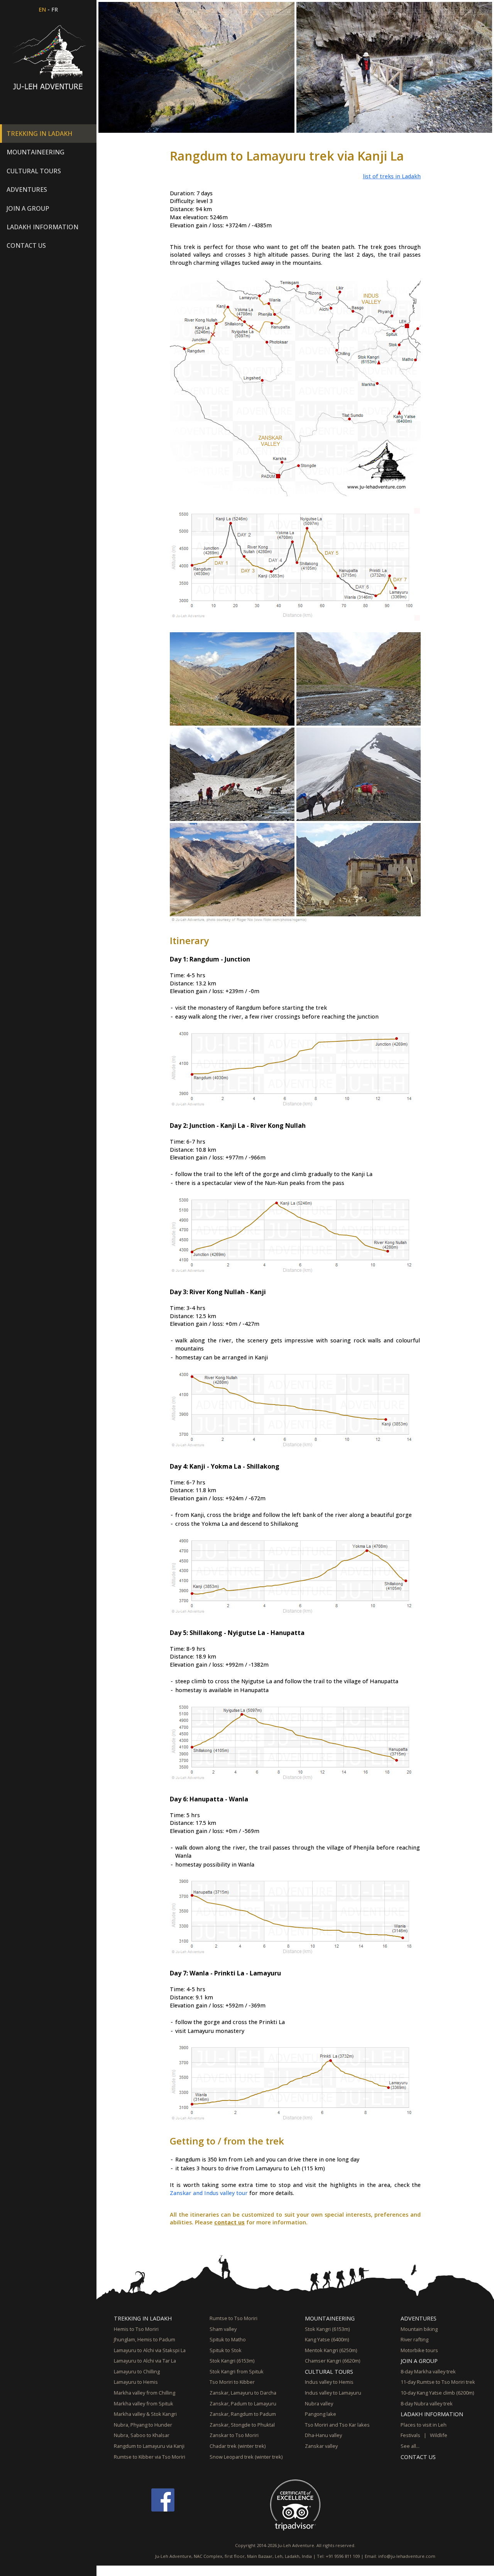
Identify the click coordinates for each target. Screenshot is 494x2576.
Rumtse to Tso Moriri (233, 2318)
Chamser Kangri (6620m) (332, 2361)
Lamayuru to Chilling (137, 2371)
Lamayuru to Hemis (136, 2382)
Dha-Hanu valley (323, 2435)
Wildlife (439, 2435)
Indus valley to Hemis (329, 2382)
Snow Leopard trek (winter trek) (246, 2457)
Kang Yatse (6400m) (327, 2339)
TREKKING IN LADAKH (143, 2318)
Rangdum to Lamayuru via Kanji (149, 2446)
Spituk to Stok (226, 2350)
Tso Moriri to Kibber (232, 2382)
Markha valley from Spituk (144, 2403)
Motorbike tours (419, 2350)
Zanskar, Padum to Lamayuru (243, 2403)
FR (55, 9)
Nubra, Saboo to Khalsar (142, 2435)
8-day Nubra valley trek (427, 2403)
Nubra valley (319, 2403)
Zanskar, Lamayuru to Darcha (243, 2393)
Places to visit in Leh (424, 2425)
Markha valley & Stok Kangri (145, 2414)
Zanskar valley (321, 2446)
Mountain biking (419, 2329)
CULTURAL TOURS (329, 2372)
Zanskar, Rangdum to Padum (243, 2414)
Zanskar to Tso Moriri (234, 2435)
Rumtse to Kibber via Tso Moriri (150, 2457)
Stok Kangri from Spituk (237, 2371)
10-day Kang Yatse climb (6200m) (437, 2393)
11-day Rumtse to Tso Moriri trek (438, 2382)
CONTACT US (26, 245)
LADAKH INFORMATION (432, 2414)
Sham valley (223, 2329)
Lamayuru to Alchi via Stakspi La (150, 2350)
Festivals (410, 2435)
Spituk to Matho (228, 2339)
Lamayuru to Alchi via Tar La (145, 2361)
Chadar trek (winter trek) (238, 2446)
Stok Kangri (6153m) (232, 2361)
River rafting (414, 2339)
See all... (410, 2446)
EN (42, 9)
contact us (229, 2222)
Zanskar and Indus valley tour (209, 2193)
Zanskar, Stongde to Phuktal (242, 2425)
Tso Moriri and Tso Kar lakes (337, 2425)
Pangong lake (321, 2414)
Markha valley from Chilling (145, 2393)
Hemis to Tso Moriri (136, 2329)
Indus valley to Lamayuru (333, 2393)
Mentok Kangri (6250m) (331, 2350)
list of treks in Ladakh (392, 176)
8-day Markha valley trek (428, 2371)
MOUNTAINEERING (330, 2318)
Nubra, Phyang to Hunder (143, 2425)
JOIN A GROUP (419, 2361)
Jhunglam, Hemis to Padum (145, 2339)
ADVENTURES (419, 2318)
